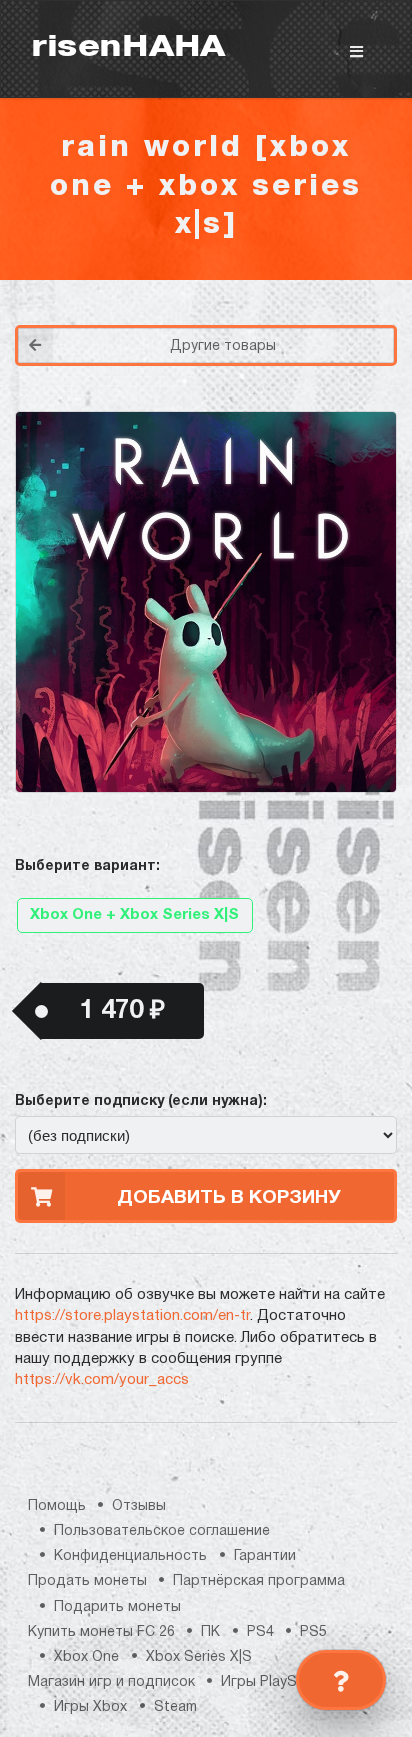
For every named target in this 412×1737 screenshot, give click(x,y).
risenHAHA (128, 48)
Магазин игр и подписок (111, 1682)
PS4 (260, 1632)
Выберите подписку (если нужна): (141, 1101)
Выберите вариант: (87, 866)
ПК (210, 1632)
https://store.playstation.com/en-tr (132, 1316)
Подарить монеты (117, 1607)
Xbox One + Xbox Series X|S (134, 915)
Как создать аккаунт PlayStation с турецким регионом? (325, 328)
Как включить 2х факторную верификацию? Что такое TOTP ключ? (323, 340)
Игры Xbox (90, 1707)
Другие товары (223, 346)
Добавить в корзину (229, 1198)
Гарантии (265, 1556)
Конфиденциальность (130, 1556)
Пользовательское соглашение (162, 1531)
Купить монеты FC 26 (101, 1632)
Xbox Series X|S (199, 1657)
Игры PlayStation (279, 1682)
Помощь (57, 1506)
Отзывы (139, 1506)
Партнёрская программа (259, 1581)
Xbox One (86, 1657)
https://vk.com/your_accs (102, 1380)
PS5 (313, 1632)
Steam (175, 1707)
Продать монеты (87, 1581)
